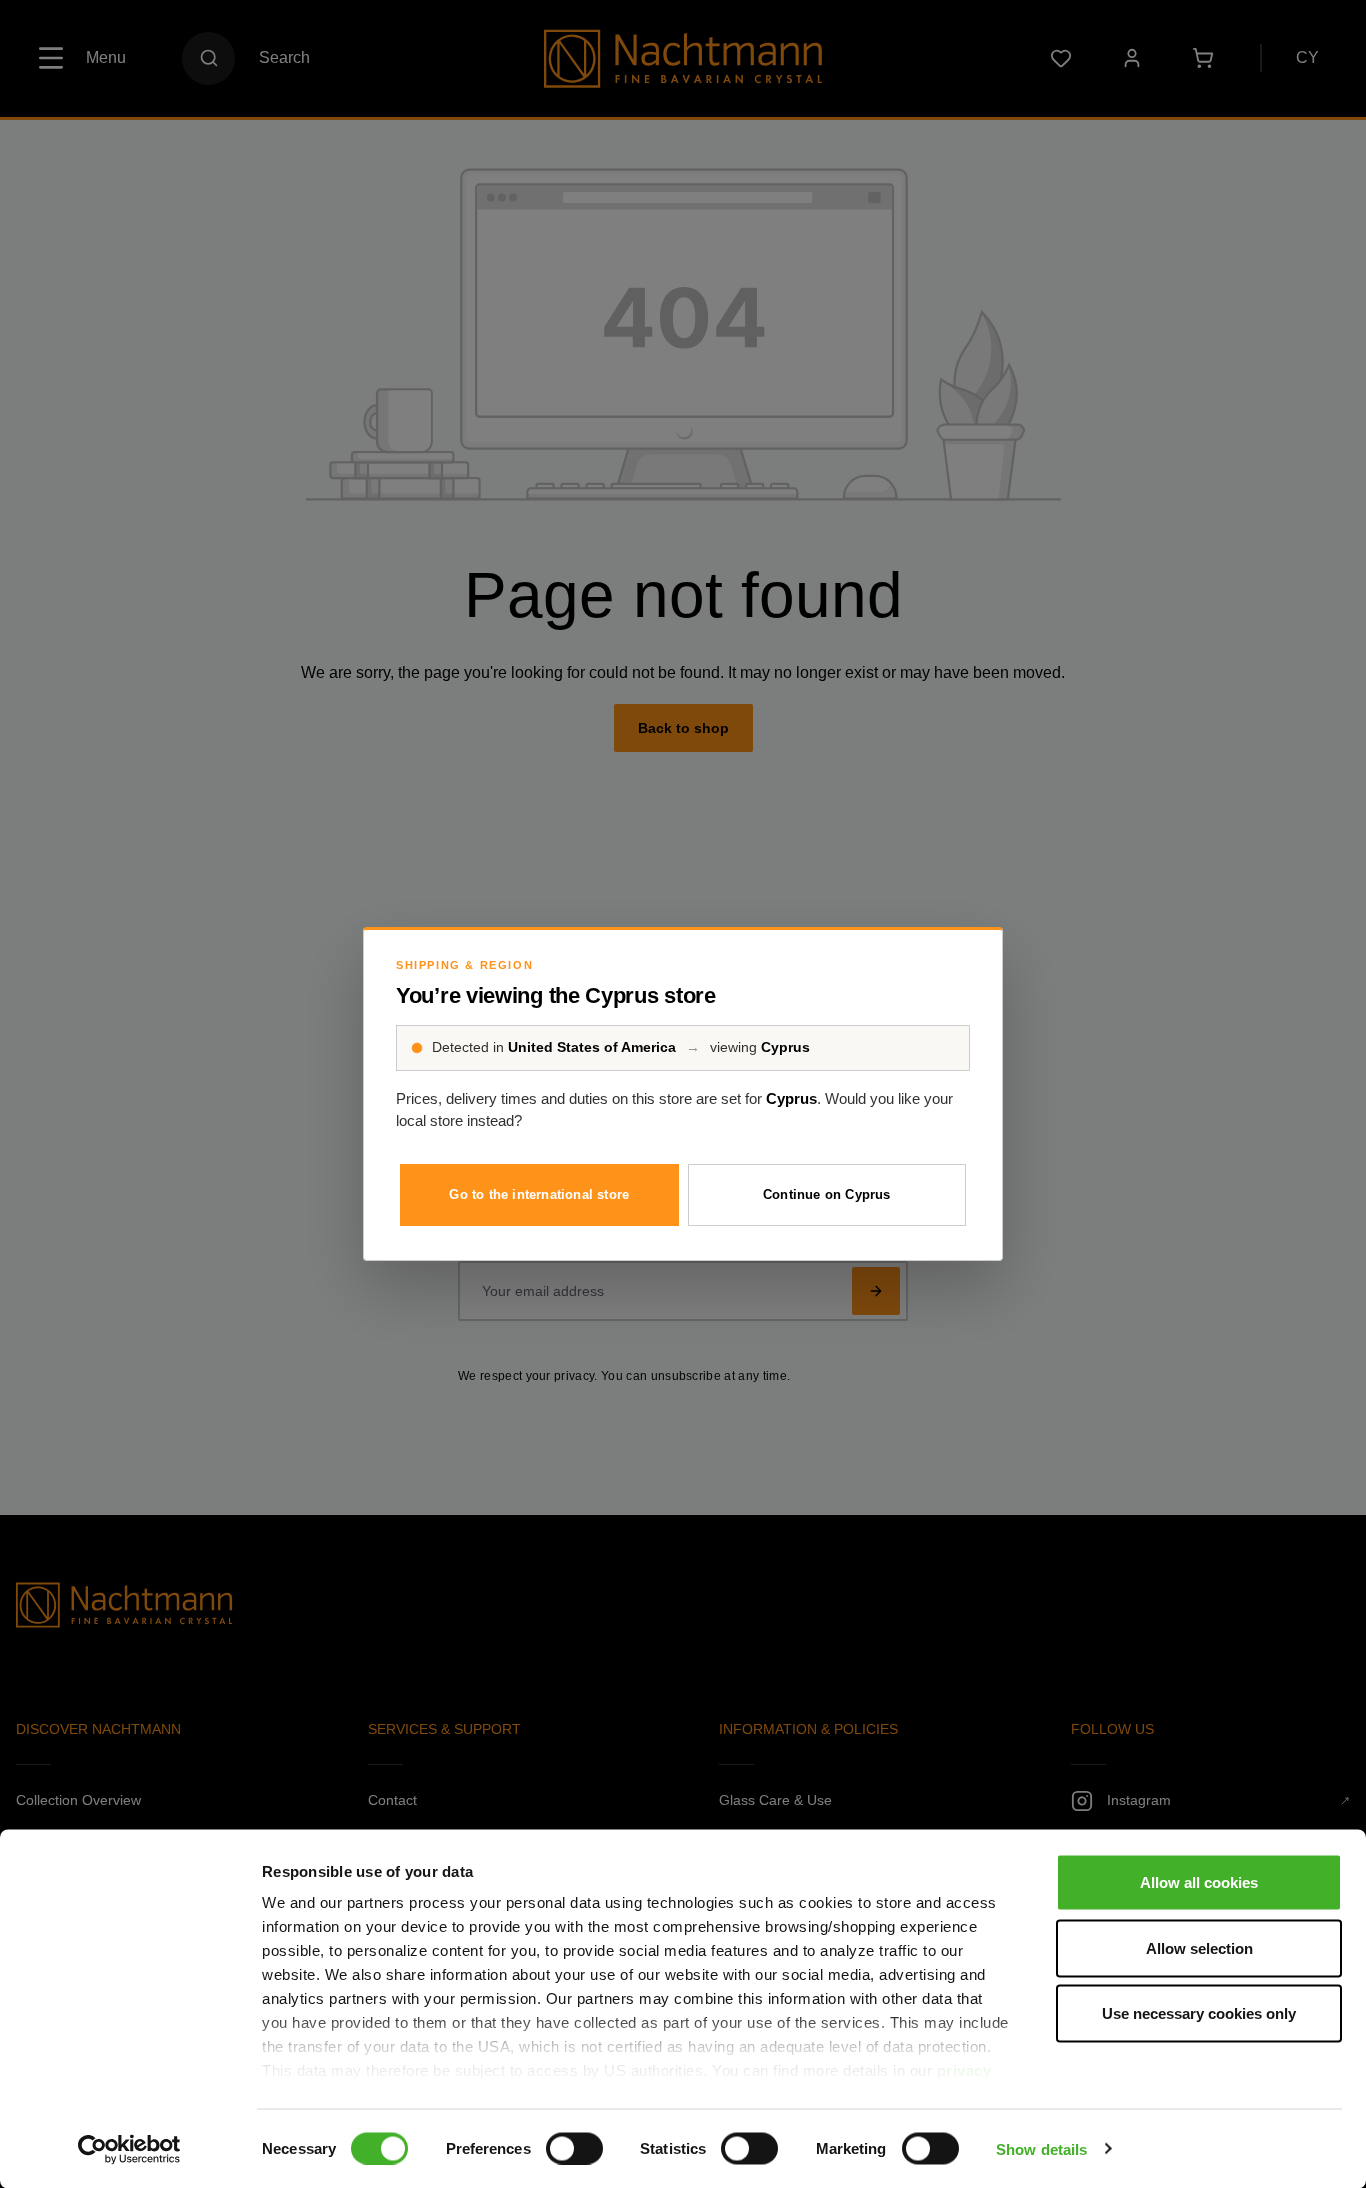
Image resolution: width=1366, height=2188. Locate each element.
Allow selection (1199, 1947)
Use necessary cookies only (1199, 2013)
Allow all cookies (1199, 1882)
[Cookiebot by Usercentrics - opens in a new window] (129, 2149)
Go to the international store (539, 1194)
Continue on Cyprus (827, 1194)
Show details (1041, 2148)
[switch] (574, 2148)
